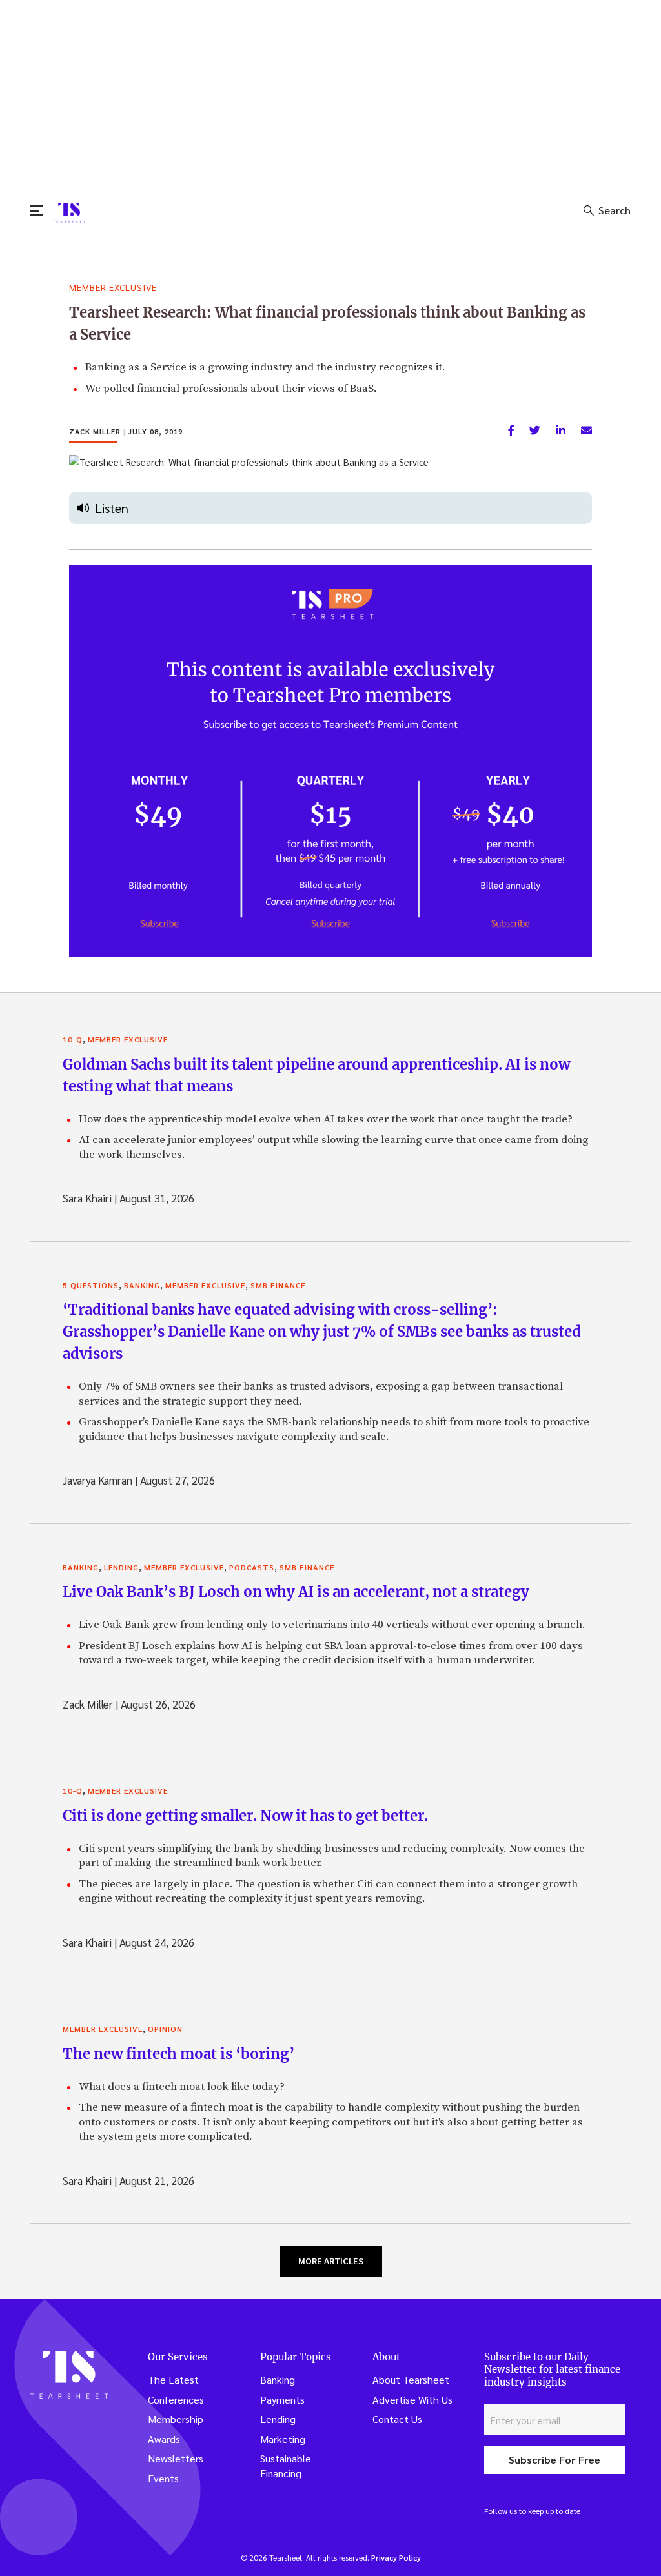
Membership (176, 2419)
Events (163, 2478)
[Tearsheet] (69, 213)
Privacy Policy (396, 2557)
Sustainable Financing (286, 2466)
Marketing (283, 2439)
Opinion (165, 2029)
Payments (282, 2399)
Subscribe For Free (554, 2459)
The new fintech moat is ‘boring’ (178, 2054)
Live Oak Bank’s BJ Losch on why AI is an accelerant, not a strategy (296, 1592)
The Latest (173, 2379)
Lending (121, 1567)
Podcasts (252, 1567)
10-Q (73, 1039)
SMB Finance (278, 1285)
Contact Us (397, 2419)
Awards (164, 2439)
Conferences (176, 2399)
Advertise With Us (412, 2399)
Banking (142, 1285)
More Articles (331, 2261)
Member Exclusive (113, 287)
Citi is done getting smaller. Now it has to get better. (245, 1816)
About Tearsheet (411, 2379)
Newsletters (176, 2458)
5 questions (91, 1285)
